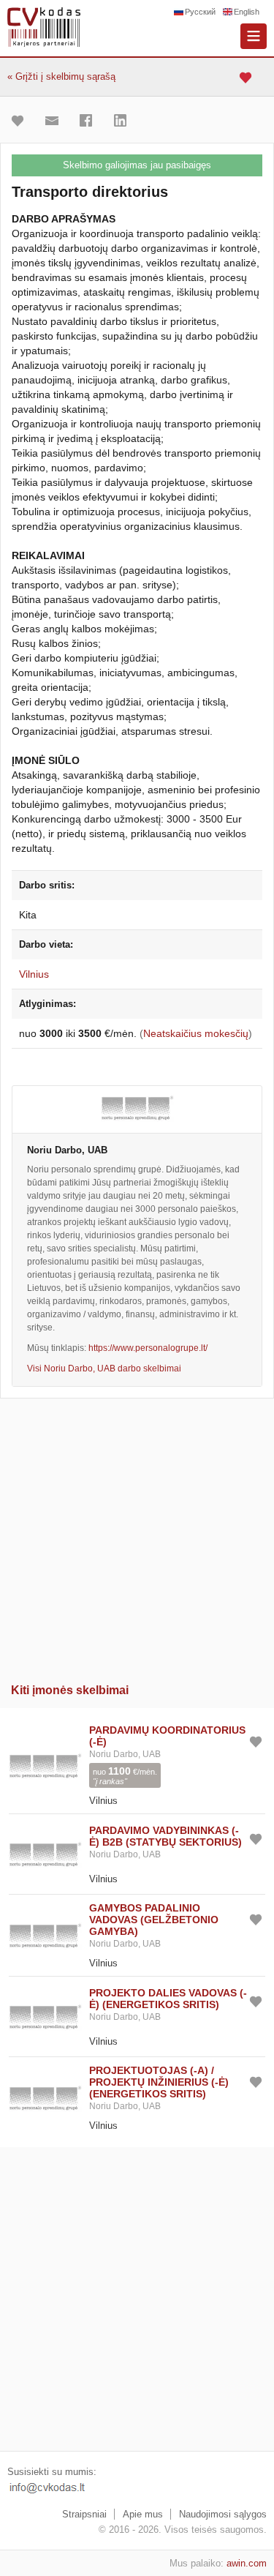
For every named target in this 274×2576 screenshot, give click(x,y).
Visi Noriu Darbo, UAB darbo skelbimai (104, 1368)
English (247, 12)
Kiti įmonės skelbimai (70, 1690)
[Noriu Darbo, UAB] (137, 1109)
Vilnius (34, 974)
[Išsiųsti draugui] (56, 121)
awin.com (247, 2563)
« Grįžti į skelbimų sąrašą (61, 76)
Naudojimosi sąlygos (223, 2514)
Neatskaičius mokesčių (196, 1033)
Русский (200, 12)
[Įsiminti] (21, 121)
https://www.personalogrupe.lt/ (148, 1348)
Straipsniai (84, 2514)
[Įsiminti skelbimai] (247, 77)
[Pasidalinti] (90, 121)
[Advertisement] (137, 1536)
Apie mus (143, 2514)
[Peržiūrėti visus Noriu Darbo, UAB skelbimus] (45, 1764)
